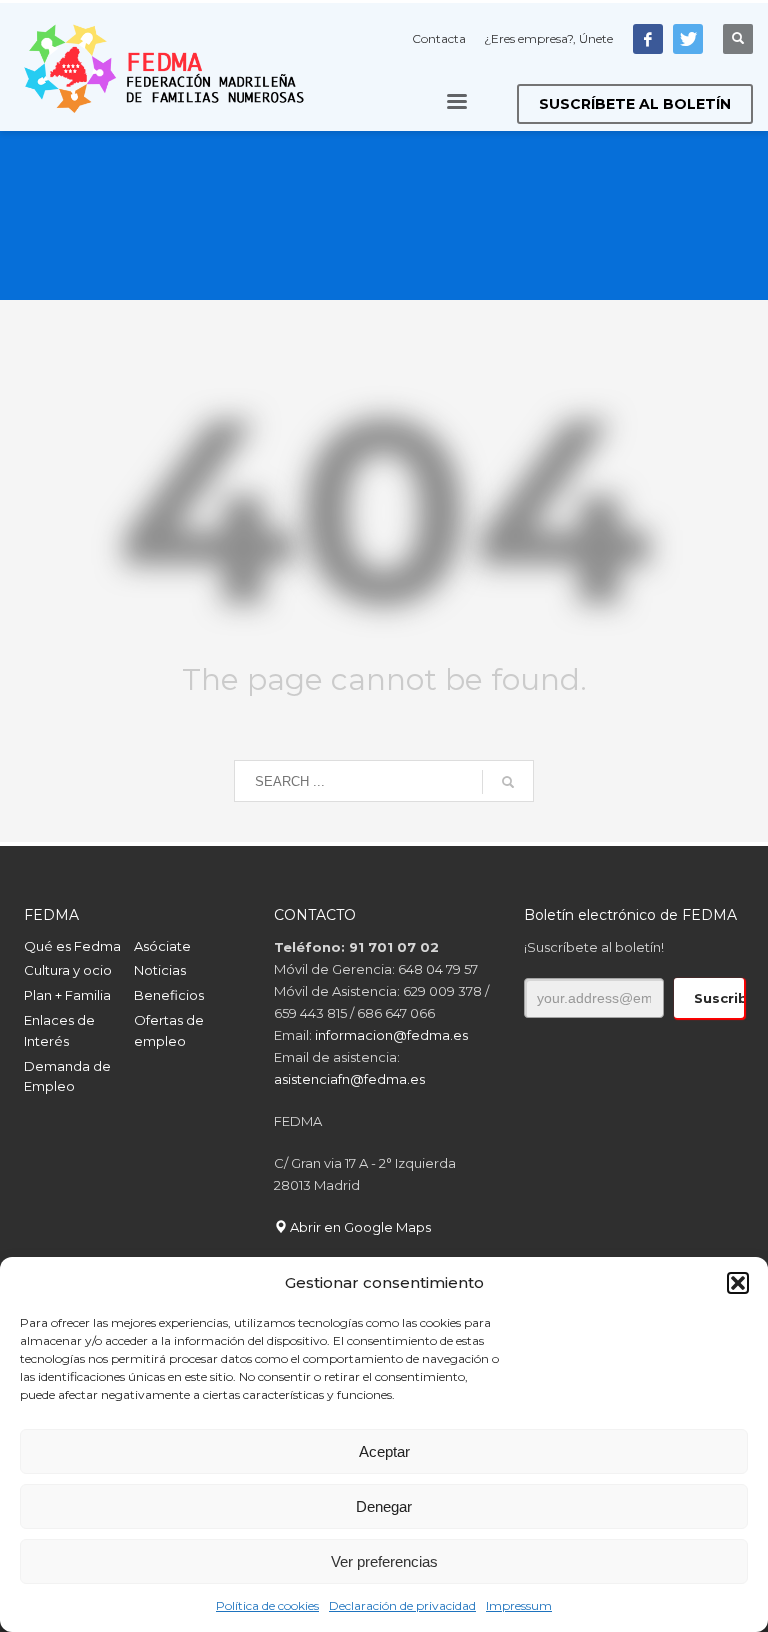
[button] (738, 1283)
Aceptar (384, 1451)
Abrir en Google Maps (359, 1227)
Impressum (519, 1605)
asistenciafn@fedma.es (349, 1079)
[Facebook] (648, 39)
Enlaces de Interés (59, 1030)
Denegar (384, 1506)
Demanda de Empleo (67, 1076)
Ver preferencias (384, 1561)
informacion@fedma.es (391, 1035)
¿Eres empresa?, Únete (548, 38)
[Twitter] (688, 39)
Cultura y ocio (68, 970)
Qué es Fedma (72, 946)
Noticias (160, 970)
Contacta (439, 38)
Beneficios (169, 995)
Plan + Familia (67, 995)
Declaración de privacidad (402, 1605)
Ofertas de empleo (169, 1030)
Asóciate (162, 946)
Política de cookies (267, 1605)
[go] (508, 782)
